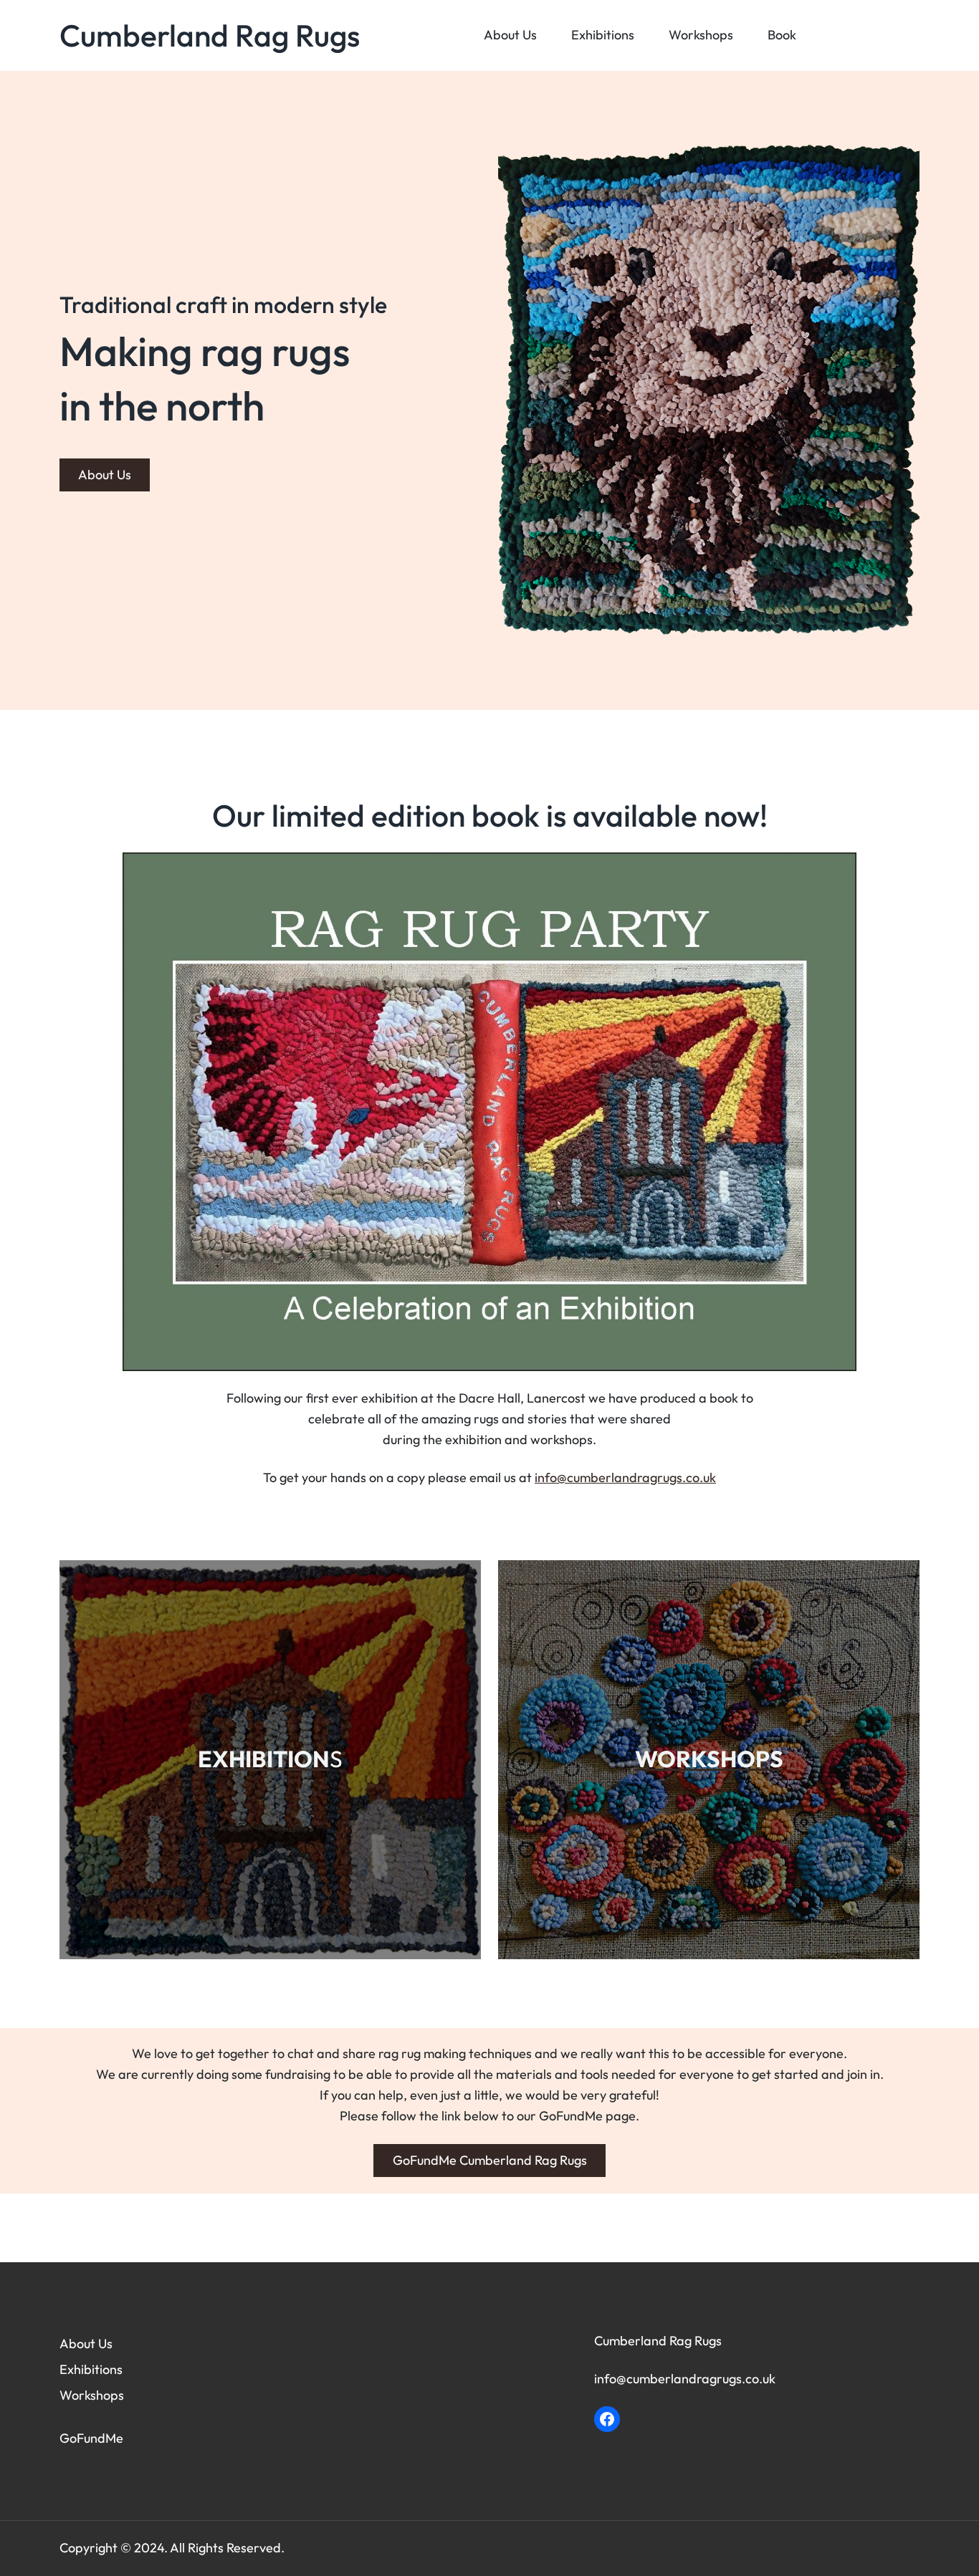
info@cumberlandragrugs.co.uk (625, 1477)
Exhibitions (91, 2369)
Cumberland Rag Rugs (210, 35)
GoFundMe (91, 2438)
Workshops (92, 2395)
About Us (105, 475)
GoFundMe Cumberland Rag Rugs (490, 2160)
